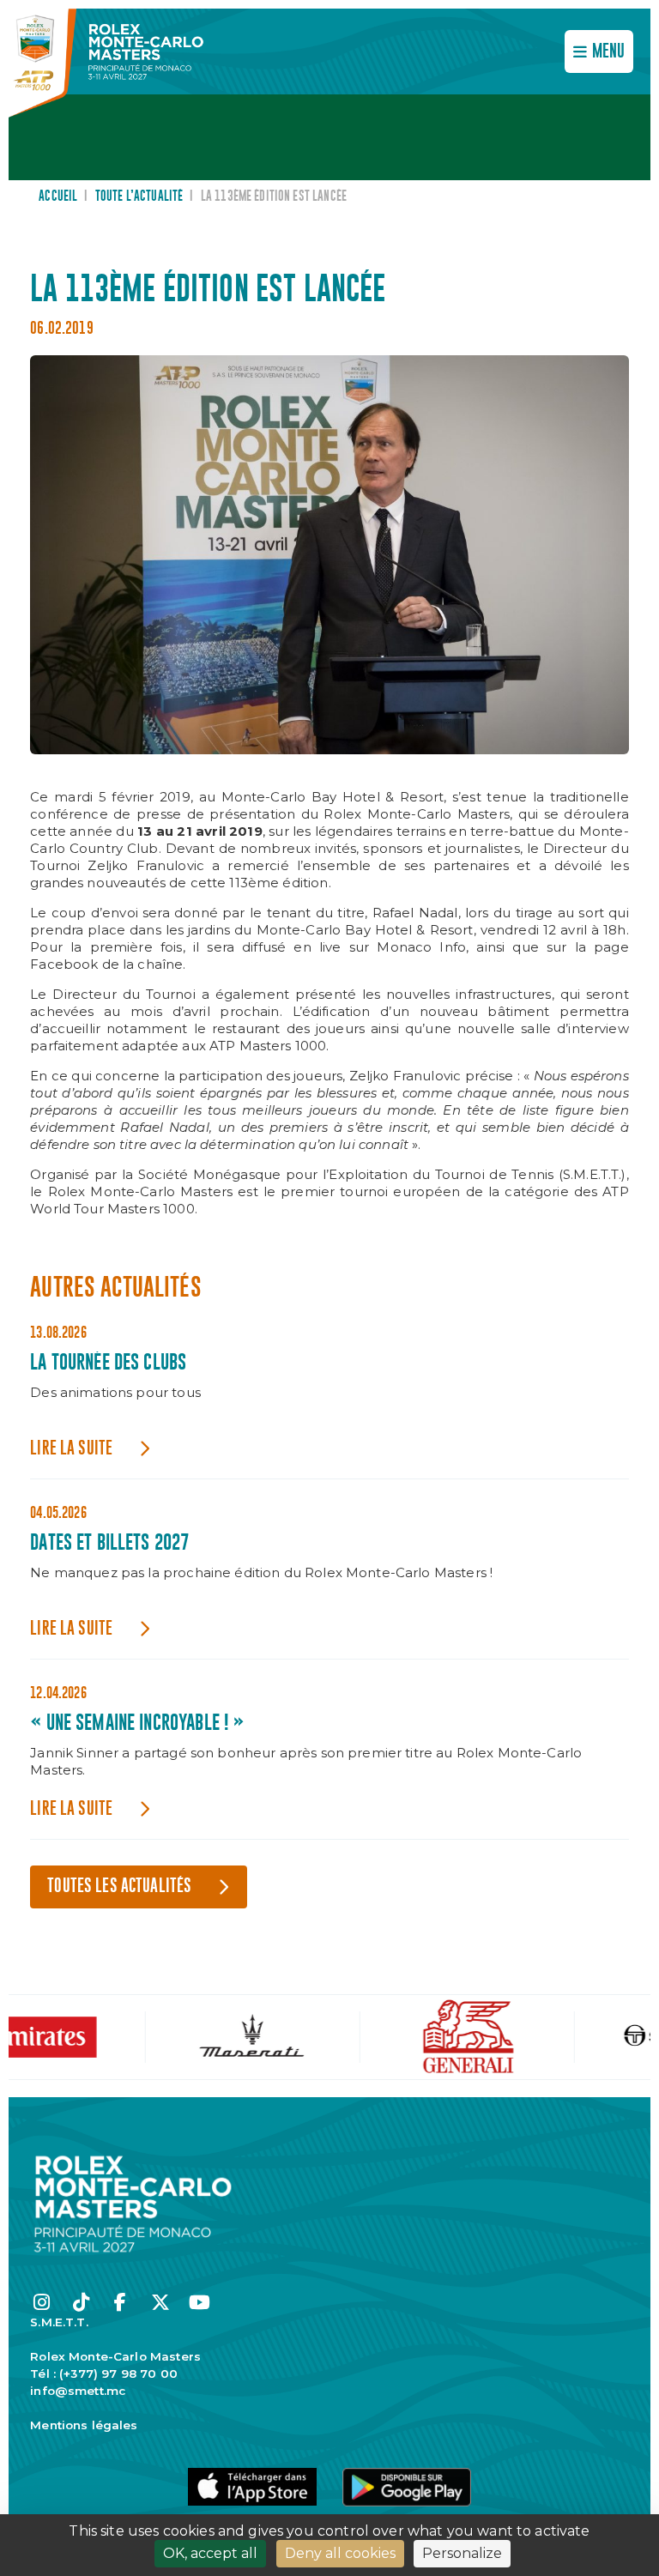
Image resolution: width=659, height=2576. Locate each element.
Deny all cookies (340, 2553)
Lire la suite (71, 1449)
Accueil (58, 197)
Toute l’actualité (139, 197)
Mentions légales (84, 2425)
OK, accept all (210, 2553)
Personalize (462, 2553)
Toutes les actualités (119, 1887)
